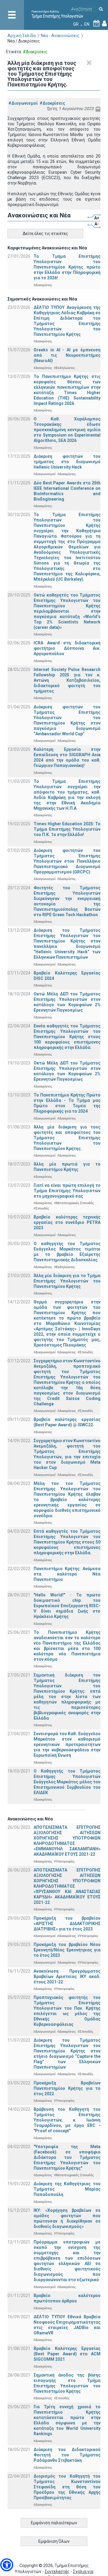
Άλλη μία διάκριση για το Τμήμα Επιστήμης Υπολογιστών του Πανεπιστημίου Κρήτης (67, 1281)
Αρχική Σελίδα (22, 36)
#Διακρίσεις (52, 103)
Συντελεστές (57, 2572)
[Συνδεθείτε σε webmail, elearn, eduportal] (104, 24)
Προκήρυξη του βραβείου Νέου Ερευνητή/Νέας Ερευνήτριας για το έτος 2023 (67, 1950)
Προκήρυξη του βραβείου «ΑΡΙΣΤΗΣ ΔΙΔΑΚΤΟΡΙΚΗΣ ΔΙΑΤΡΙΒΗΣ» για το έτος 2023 (67, 1924)
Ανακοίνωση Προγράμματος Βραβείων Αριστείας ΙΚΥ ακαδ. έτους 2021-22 (67, 1976)
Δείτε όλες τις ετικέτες (45, 234)
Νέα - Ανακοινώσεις (60, 36)
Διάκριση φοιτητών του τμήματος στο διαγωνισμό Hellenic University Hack (67, 462)
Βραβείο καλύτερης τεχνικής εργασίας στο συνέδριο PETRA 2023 (67, 1222)
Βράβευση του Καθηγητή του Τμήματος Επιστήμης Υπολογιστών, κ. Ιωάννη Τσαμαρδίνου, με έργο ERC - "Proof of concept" (67, 2120)
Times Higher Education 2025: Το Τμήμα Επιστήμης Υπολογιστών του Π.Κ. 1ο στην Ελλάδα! (67, 829)
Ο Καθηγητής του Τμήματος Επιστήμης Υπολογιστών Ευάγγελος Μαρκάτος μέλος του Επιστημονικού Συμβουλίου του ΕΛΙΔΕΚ (67, 1782)
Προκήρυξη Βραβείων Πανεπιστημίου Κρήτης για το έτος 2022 (67, 2088)
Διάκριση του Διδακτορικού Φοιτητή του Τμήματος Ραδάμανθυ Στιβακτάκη (67, 2455)
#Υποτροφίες (64, 1861)
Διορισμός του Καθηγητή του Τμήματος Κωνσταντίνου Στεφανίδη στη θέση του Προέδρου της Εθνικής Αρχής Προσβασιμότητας (67, 2487)
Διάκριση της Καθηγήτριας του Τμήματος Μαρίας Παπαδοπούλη (67, 2189)
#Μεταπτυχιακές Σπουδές (74, 1203)
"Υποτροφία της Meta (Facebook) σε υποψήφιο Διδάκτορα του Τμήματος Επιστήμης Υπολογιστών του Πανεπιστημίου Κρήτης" (67, 2157)
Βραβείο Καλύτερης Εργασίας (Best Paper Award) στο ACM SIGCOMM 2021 (67, 2354)
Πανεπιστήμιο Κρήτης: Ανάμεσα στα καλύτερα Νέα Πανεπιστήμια (67, 1574)
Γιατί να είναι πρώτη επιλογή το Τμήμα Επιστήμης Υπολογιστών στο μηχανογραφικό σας (67, 1191)
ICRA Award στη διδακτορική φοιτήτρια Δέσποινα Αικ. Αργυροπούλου (67, 648)
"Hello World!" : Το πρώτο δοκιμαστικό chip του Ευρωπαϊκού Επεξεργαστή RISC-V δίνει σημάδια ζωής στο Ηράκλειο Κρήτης (67, 1606)
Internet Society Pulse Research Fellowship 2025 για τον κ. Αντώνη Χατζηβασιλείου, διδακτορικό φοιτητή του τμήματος (67, 680)
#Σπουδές (41, 1208)
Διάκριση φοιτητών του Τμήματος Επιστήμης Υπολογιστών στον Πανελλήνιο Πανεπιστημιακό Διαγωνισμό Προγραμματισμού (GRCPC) (67, 861)
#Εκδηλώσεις (64, 368)
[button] (7, 2565)
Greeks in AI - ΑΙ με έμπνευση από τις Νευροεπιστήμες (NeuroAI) (67, 355)
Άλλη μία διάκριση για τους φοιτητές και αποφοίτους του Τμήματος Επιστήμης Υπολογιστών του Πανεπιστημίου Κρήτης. (67, 1138)
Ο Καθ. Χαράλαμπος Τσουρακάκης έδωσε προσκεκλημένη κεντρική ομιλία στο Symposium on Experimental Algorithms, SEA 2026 (67, 430)
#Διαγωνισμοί (23, 103)
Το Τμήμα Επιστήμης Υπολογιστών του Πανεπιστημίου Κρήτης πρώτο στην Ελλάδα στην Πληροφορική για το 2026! (67, 267)
